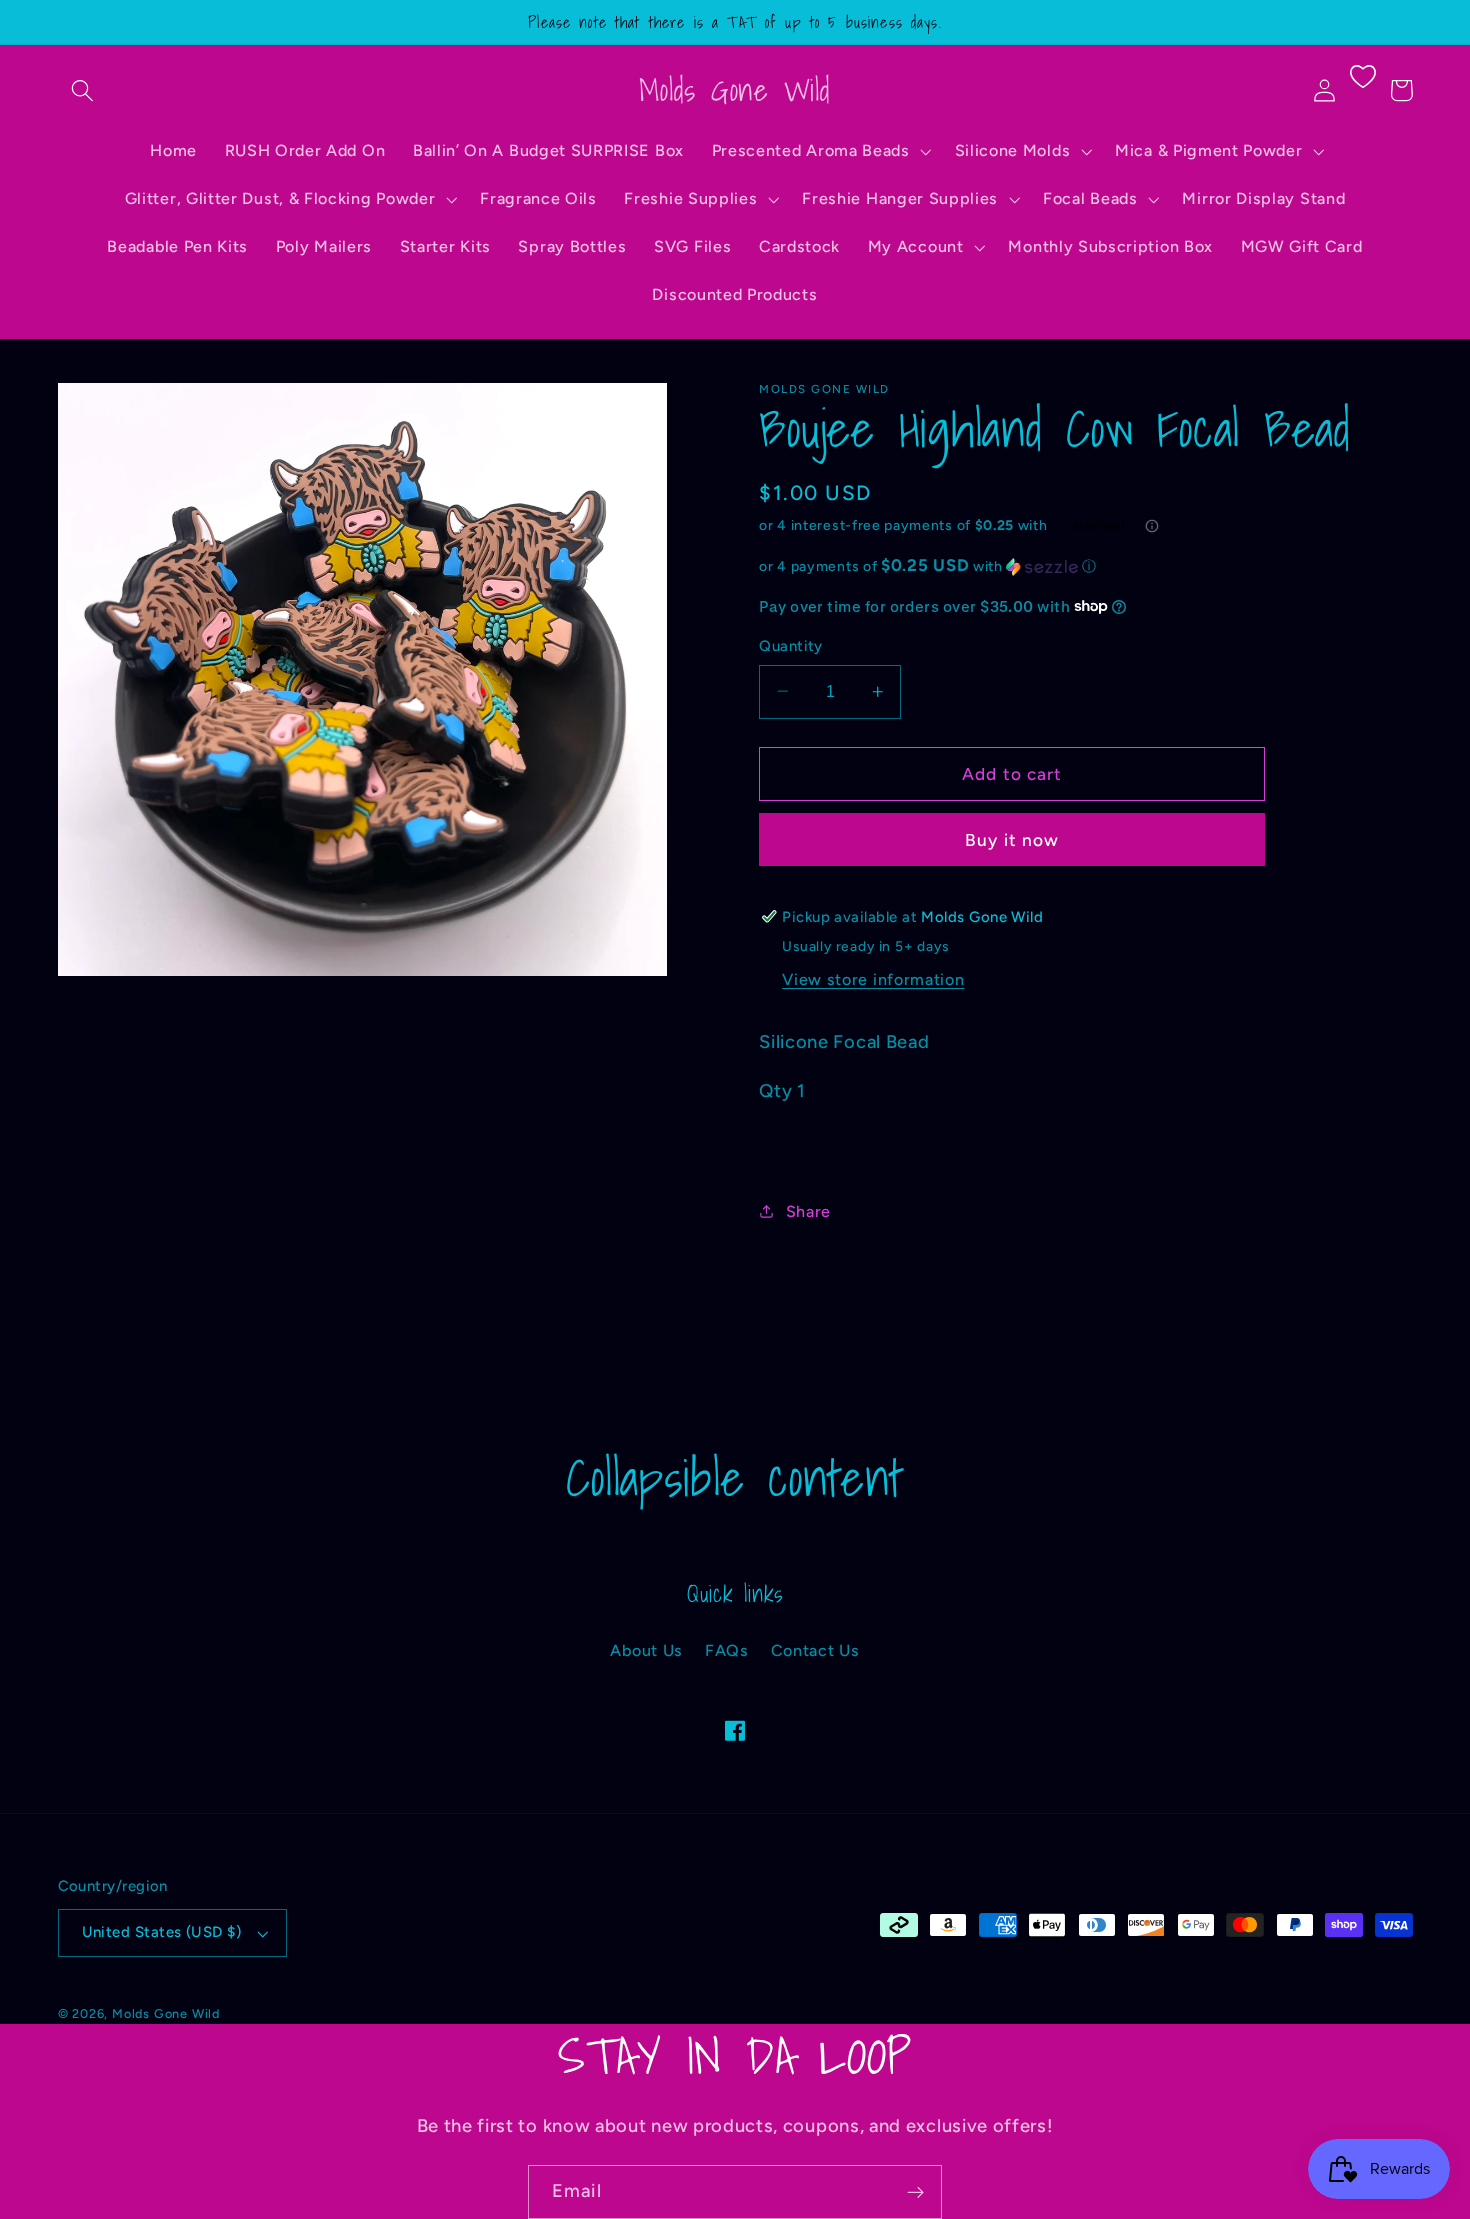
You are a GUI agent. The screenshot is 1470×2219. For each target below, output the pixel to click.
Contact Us (815, 1650)
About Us (646, 1650)
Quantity (791, 646)
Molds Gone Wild (166, 2013)
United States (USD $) (162, 1932)
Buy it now (1012, 840)
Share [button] (808, 1210)
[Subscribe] (915, 2192)
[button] (83, 90)
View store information (873, 979)
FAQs (727, 1650)
